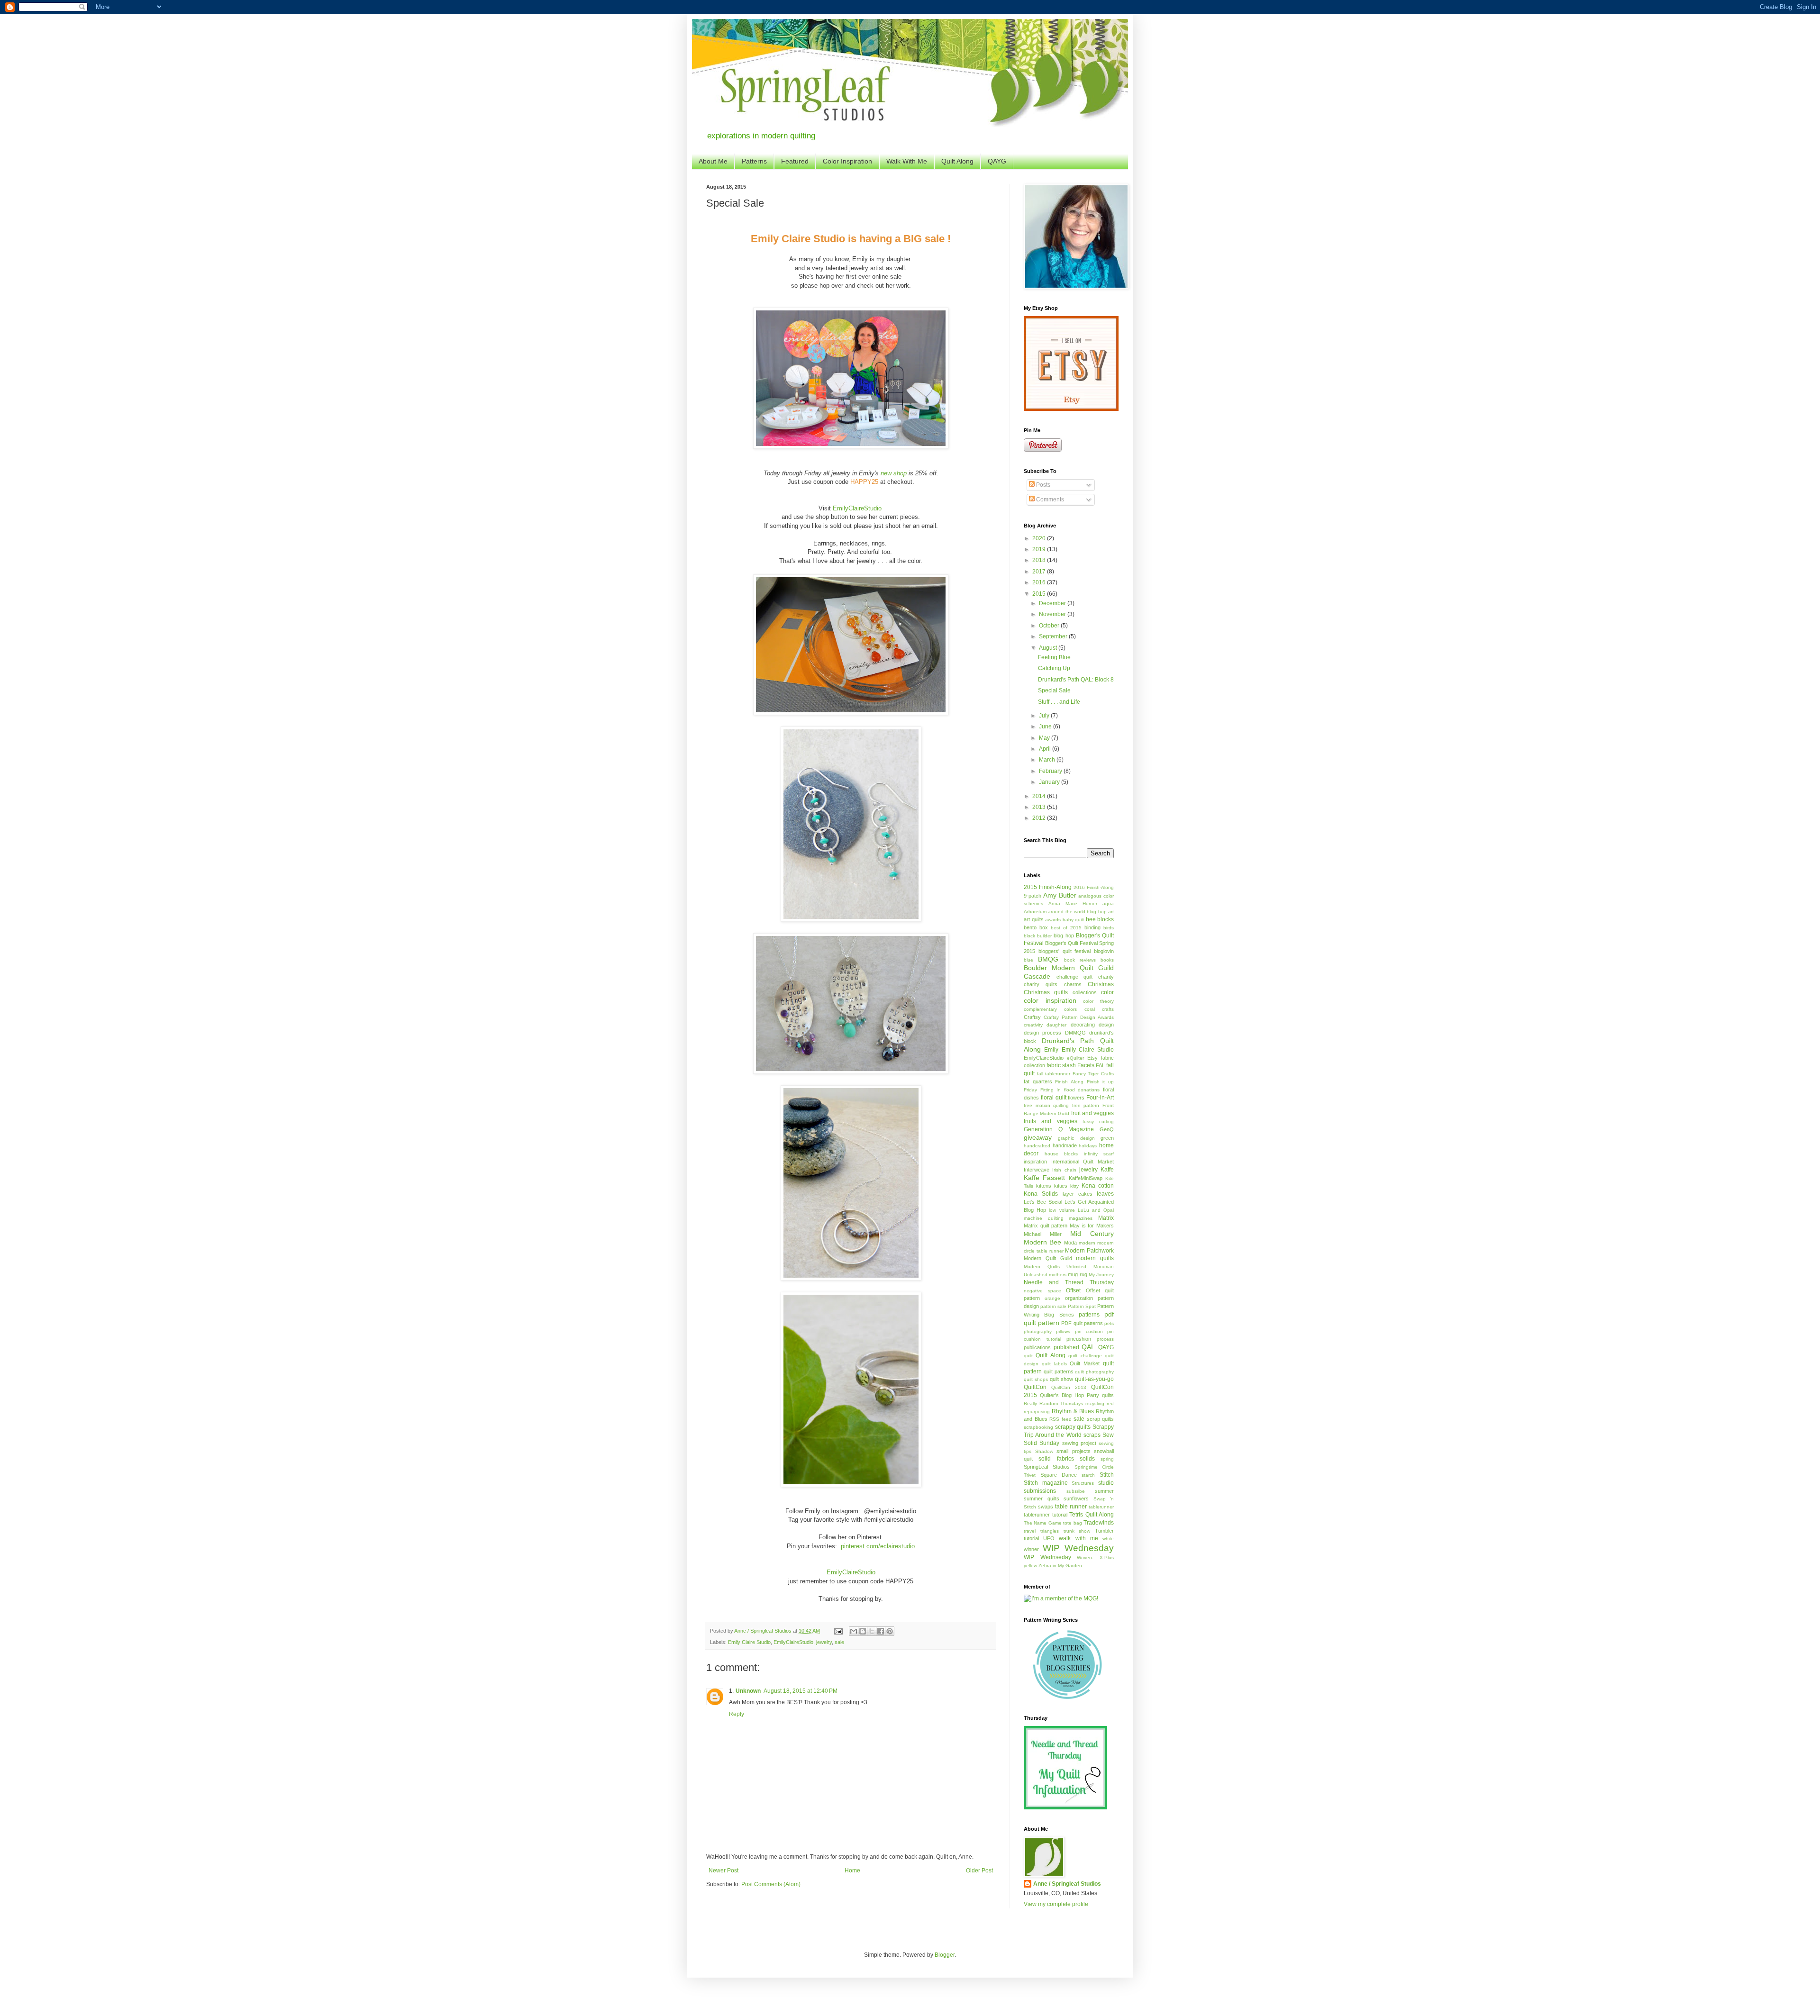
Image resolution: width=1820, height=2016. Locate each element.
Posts (1042, 485)
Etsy (1092, 1058)
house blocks (1061, 1154)
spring (1107, 1459)
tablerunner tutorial (1046, 1515)
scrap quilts (1101, 1419)
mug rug (1077, 1274)
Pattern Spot (1082, 1306)
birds (1109, 928)
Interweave (1037, 1170)
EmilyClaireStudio (857, 508)
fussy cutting (1098, 1122)
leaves (1105, 1194)
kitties (1061, 1186)
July (1045, 716)
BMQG (1048, 959)
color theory (1098, 1001)
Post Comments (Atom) (771, 1884)
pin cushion (1089, 1331)
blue (1028, 960)
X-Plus (1107, 1557)
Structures (1083, 1483)
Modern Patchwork (1089, 1251)
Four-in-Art (1100, 1098)
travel (1030, 1531)
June (1046, 726)
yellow (1030, 1566)
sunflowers (1076, 1498)
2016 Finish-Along (1094, 887)
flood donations (1082, 1090)
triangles (1050, 1531)
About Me (713, 161)
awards (1053, 920)
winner (1031, 1549)
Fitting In (1051, 1090)
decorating (1083, 1025)
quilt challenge (1085, 1356)
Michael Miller (1043, 1234)
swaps (1046, 1507)
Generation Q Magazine (1059, 1129)
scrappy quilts (1073, 1427)
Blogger (945, 1955)
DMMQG (1075, 1033)
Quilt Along (957, 161)
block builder (1038, 936)
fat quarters (1038, 1081)
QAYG (997, 161)
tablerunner (1101, 1507)
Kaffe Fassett (1044, 1178)
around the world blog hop (1077, 912)
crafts (1108, 1009)
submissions (1040, 1491)
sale (839, 1642)
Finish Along (1069, 1082)
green (1107, 1138)
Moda (1070, 1243)
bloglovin (1104, 951)
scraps (1092, 1435)
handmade (1065, 1145)
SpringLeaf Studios (1047, 1467)
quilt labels (1054, 1364)
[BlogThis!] (863, 1631)
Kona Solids (1041, 1194)
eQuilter (1075, 1058)
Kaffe (1107, 1170)
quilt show (1061, 1379)
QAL (1088, 1347)
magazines (1081, 1218)
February (1051, 771)
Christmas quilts (1046, 992)
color (1107, 992)
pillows (1063, 1331)
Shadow (1044, 1451)
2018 (1040, 560)
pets (1109, 1323)
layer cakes (1078, 1194)
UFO (1049, 1538)
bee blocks (1100, 919)
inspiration (1035, 1162)
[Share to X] (872, 1631)
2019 (1040, 549)
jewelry (824, 1642)
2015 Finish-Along (1048, 887)
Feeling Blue (1054, 657)
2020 (1040, 538)
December (1053, 603)
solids (1087, 1459)
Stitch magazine (1046, 1483)
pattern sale (1053, 1306)
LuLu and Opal (1096, 1210)
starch (1088, 1475)
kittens (1044, 1186)
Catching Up (1054, 668)
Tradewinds (1099, 1523)
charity (1106, 977)
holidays (1088, 1146)
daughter (1056, 1025)
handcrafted (1037, 1146)
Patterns (754, 161)
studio (1106, 1483)
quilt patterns (1059, 1371)
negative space (1042, 1291)
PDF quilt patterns (1082, 1323)
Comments (1049, 499)
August (1049, 648)
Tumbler (1104, 1531)
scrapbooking (1038, 1427)
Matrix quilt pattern (1046, 1226)
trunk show (1077, 1531)
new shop (894, 473)
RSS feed (1060, 1419)
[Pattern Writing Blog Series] (1069, 1697)
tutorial (1031, 1538)
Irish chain (1064, 1170)
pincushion (1079, 1339)
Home (852, 1871)
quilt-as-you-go (1094, 1379)
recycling (1095, 1403)
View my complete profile (1056, 1904)
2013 (1040, 807)
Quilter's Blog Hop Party (1069, 1395)
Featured (795, 161)
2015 (1040, 594)
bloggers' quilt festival (1065, 951)
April (1046, 749)
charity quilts (1041, 984)
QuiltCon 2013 (1069, 1387)
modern (1087, 1243)
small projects (1074, 1451)
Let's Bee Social (1043, 1202)
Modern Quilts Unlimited (1055, 1267)
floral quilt (1054, 1098)
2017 (1040, 572)
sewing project (1079, 1443)
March (1048, 760)
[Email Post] (838, 1631)
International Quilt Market (1083, 1162)
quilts (1108, 1395)
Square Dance (1059, 1475)
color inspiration (1050, 1000)
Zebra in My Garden (1060, 1566)
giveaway (1038, 1137)
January (1050, 782)
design (1106, 1025)
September (1054, 636)
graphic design (1076, 1138)
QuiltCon (1035, 1387)
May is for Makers (1092, 1226)
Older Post (979, 1871)
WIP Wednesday (1078, 1548)
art (1111, 912)
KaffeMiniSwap (1086, 1178)
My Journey (1101, 1275)
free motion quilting (1046, 1105)
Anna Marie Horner (1073, 904)
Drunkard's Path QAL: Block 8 (1076, 680)
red (1110, 1403)
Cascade (1037, 976)
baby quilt (1074, 920)
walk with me (1078, 1538)
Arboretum (1035, 912)
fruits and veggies (1051, 1121)
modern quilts (1095, 1258)
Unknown (748, 1691)
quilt (1028, 1356)
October (1050, 626)
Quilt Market (1085, 1363)
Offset (1073, 1290)
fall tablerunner (1054, 1074)
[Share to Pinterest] (890, 1631)
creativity (1033, 1025)
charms (1073, 984)
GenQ (1107, 1129)
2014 (1040, 796)
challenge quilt (1075, 977)
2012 (1040, 818)
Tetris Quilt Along (1092, 1515)
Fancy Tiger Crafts (1093, 1074)
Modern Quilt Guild (1048, 1258)
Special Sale (1054, 690)
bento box (1036, 927)
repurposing (1037, 1412)
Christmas (1101, 984)
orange (1052, 1298)
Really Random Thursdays (1053, 1403)
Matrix (1106, 1218)
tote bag (1072, 1523)
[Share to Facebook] (881, 1631)
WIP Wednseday (1047, 1557)
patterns (1089, 1315)
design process (1042, 1033)
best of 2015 (1066, 928)
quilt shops (1036, 1379)
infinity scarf (1099, 1154)
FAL (1100, 1065)
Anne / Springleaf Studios (1067, 1884)
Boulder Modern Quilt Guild (1069, 968)
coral (1090, 1009)
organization (1079, 1298)
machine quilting (1044, 1218)
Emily (1051, 1050)
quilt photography (1094, 1372)
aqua (1108, 904)
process (1105, 1339)
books (1107, 960)
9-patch (1033, 896)
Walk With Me (907, 161)
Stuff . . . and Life (1059, 702)
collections (1085, 992)
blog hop (1064, 935)
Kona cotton (1098, 1186)
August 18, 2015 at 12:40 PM (801, 1691)
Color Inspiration (847, 161)
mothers (1058, 1275)
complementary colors (1050, 1009)
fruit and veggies (1092, 1113)
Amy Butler (1060, 895)
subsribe (1076, 1491)
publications (1037, 1347)
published (1066, 1347)
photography (1038, 1331)
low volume (1062, 1210)
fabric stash (1061, 1065)
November (1053, 614)
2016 (1040, 582)
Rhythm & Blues (1073, 1411)
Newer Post (723, 1871)
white (1108, 1539)
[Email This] (854, 1631)
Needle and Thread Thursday (1069, 1282)
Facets (1086, 1065)
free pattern (1086, 1105)
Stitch (1107, 1475)
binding (1092, 927)
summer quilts (1042, 1498)
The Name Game (1043, 1523)
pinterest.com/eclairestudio (878, 1546)
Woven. (1085, 1557)
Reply (737, 1714)
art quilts (1034, 919)
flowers (1076, 1098)
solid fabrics (1056, 1459)
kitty (1074, 1186)
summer (1104, 1491)
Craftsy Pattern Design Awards (1079, 1017)
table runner (1071, 1507)
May (1045, 738)
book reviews (1080, 960)
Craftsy (1032, 1017)
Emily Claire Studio (749, 1642)
